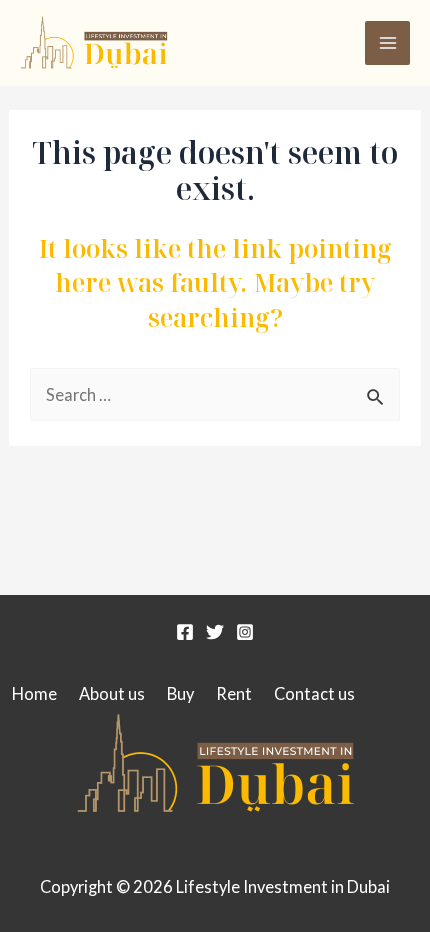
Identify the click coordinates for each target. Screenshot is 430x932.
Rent (234, 693)
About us (112, 693)
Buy (180, 693)
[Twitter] (215, 632)
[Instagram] (245, 632)
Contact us (314, 693)
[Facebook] (185, 632)
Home (34, 693)
